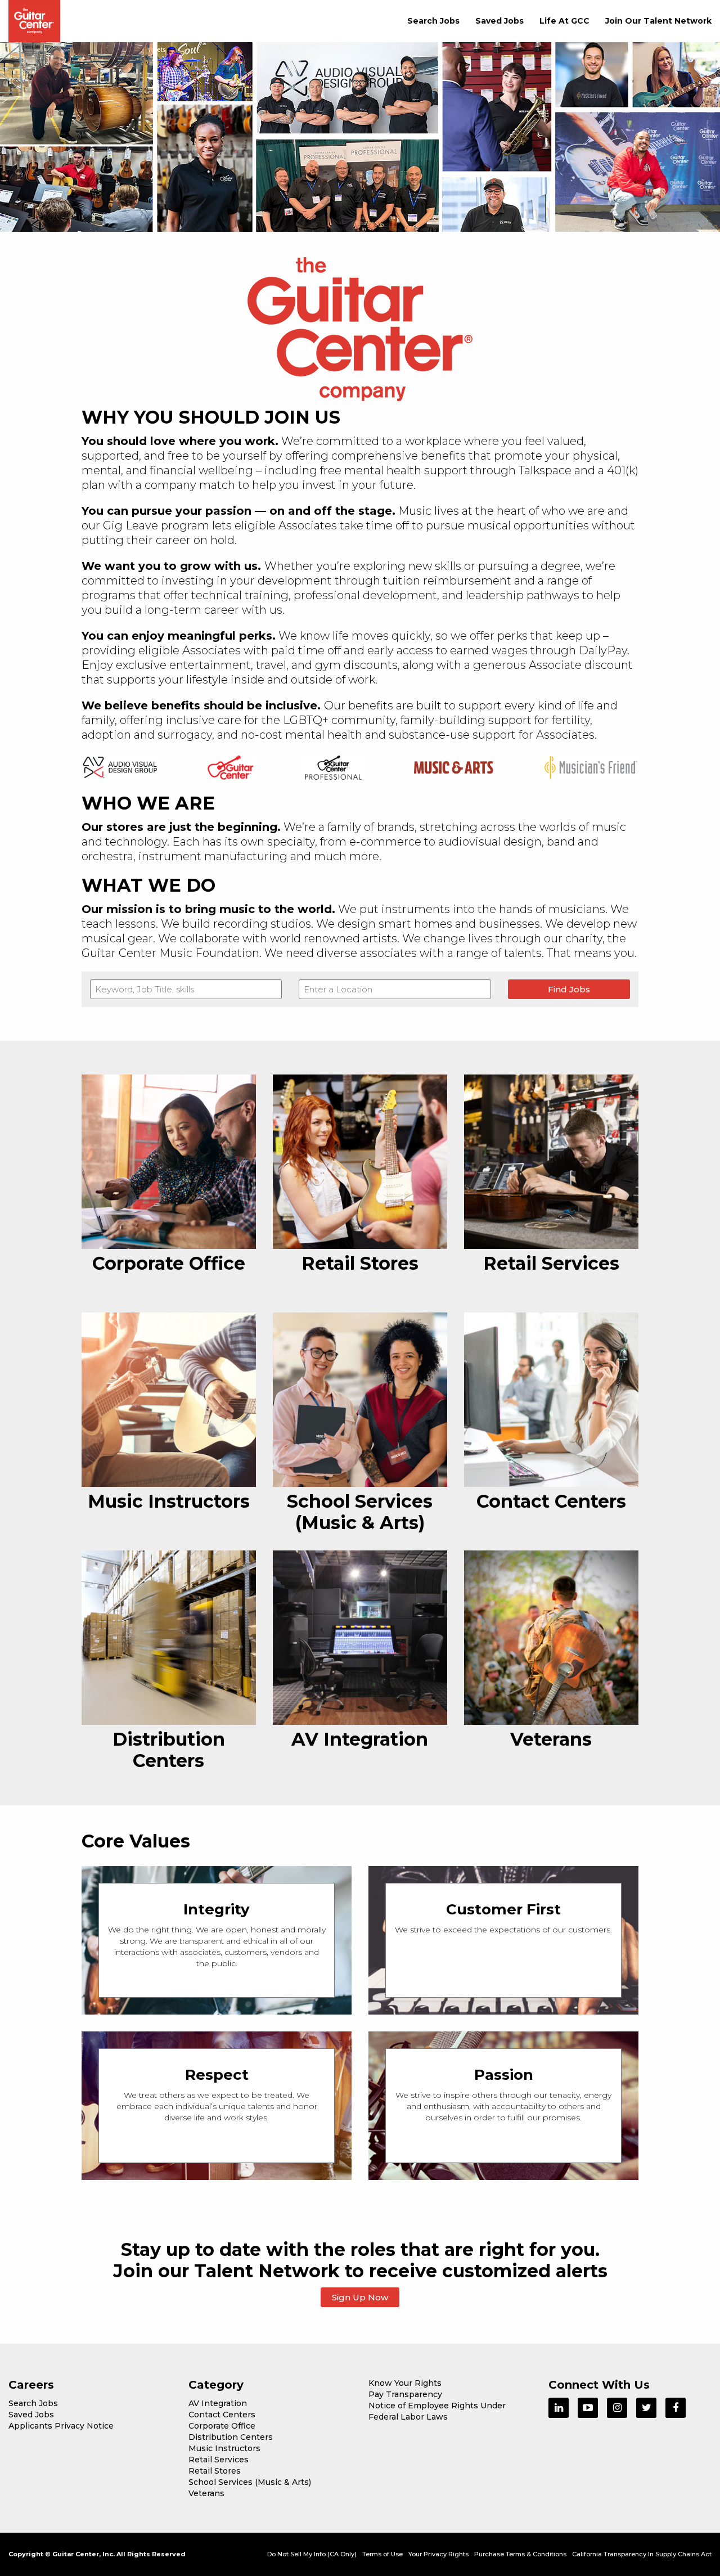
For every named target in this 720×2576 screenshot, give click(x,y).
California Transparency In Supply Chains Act (642, 2554)
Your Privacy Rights (438, 2554)
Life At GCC (564, 21)
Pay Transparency (405, 2394)
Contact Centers (222, 2415)
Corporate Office (222, 2426)
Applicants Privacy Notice (61, 2426)
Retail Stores (215, 2471)
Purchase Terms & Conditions (520, 2554)
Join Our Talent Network (658, 21)
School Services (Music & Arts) (250, 2482)
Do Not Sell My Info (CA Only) (312, 2554)
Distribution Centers (231, 2437)
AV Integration (218, 2403)
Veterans (206, 2493)
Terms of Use (382, 2554)
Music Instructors (224, 2448)
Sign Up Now (360, 2297)
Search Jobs (433, 21)
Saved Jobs (499, 21)
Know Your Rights (405, 2383)
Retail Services (219, 2460)
